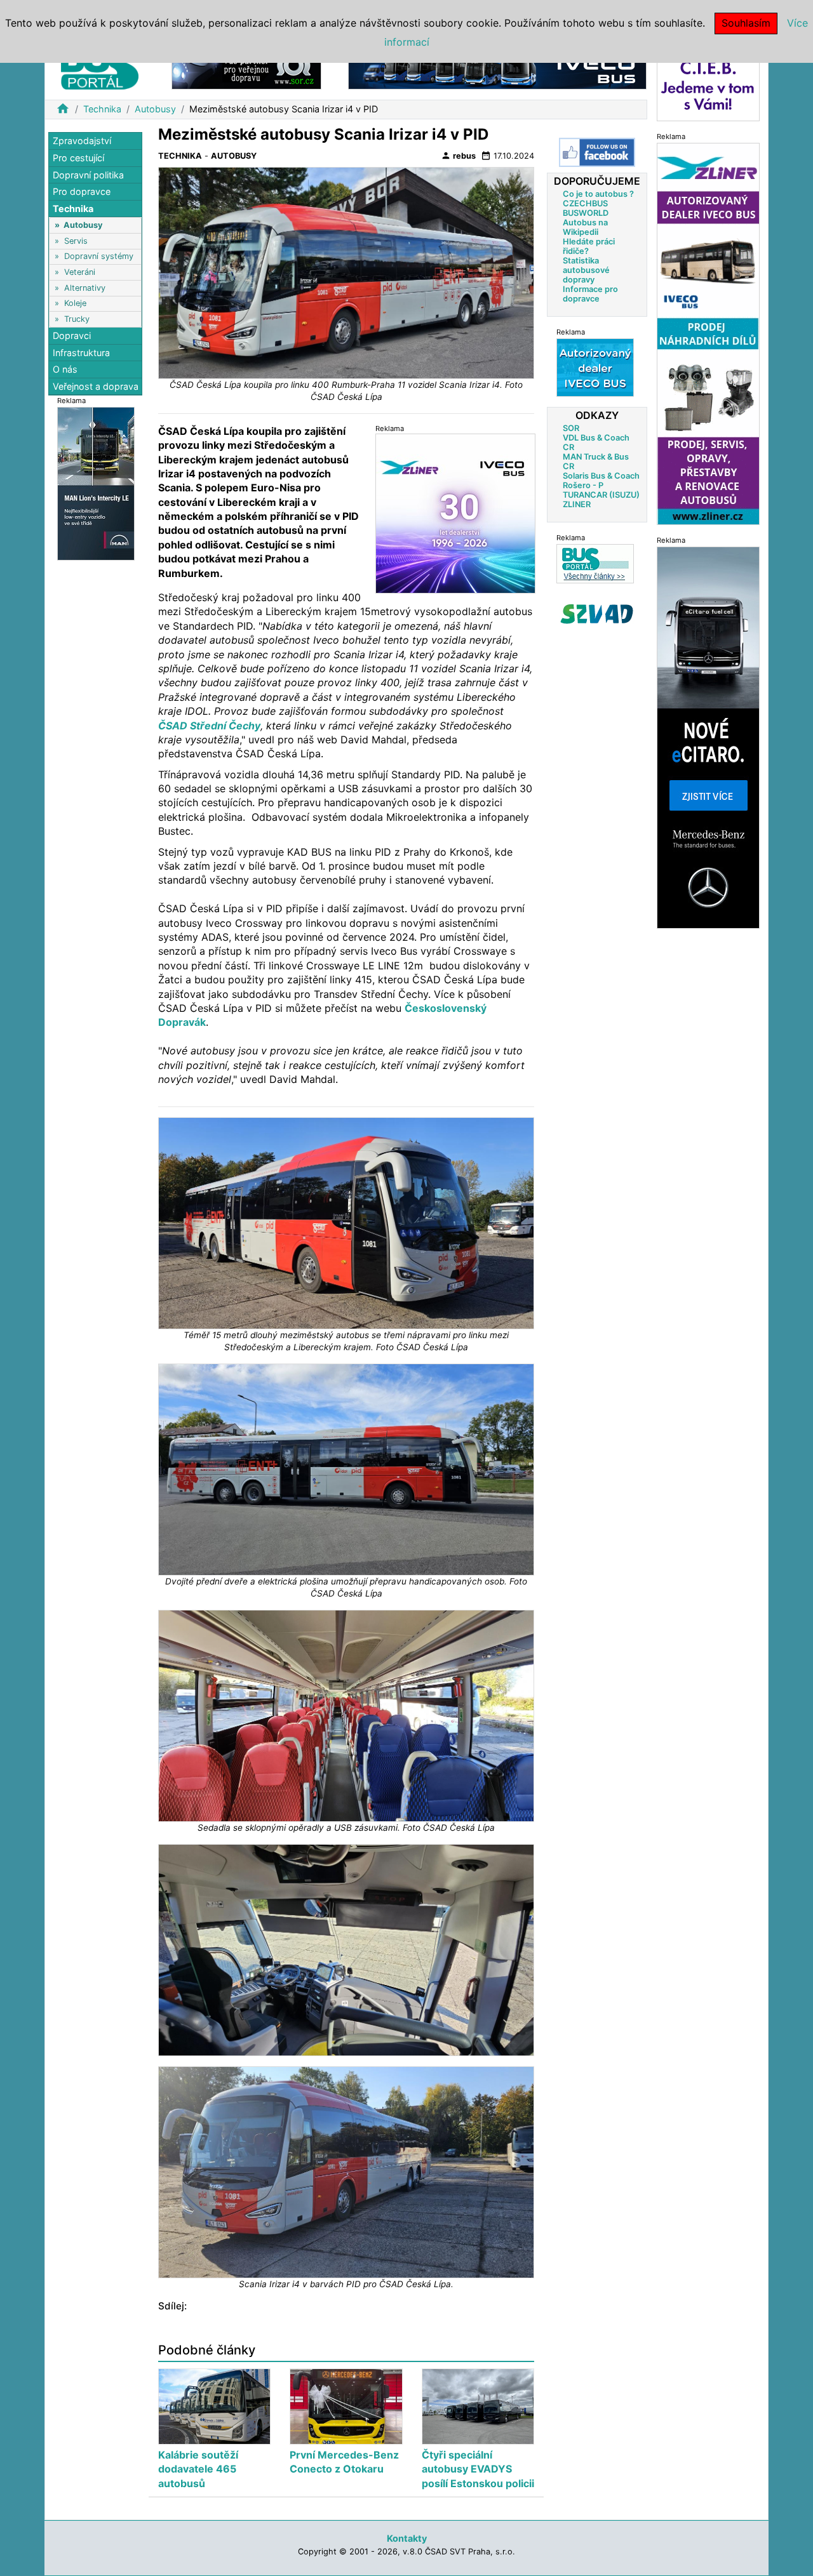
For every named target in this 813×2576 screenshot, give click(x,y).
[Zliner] (708, 333)
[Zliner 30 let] (455, 513)
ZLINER (577, 504)
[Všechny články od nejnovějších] (595, 563)
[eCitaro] (708, 737)
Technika (102, 109)
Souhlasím (746, 23)
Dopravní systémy (99, 256)
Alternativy (85, 287)
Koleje (75, 303)
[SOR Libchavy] (246, 69)
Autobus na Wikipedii (585, 227)
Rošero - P (583, 485)
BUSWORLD (586, 213)
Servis (76, 240)
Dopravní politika (88, 174)
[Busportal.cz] (100, 66)
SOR (571, 428)
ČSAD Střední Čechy (209, 726)
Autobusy (155, 109)
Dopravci (72, 335)
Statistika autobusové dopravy (586, 270)
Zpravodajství (82, 141)
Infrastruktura (81, 352)
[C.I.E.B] (708, 85)
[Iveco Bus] (497, 69)
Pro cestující (78, 158)
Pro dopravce (82, 191)
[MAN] (96, 483)
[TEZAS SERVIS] (595, 367)
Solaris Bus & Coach (601, 476)
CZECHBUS (585, 203)
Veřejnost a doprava (96, 386)
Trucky (77, 318)
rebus (458, 156)
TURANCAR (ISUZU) (601, 495)
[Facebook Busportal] (597, 152)
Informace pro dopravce (590, 294)
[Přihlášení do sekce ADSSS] (597, 614)
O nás (65, 369)
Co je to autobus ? (598, 194)
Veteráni (80, 272)
